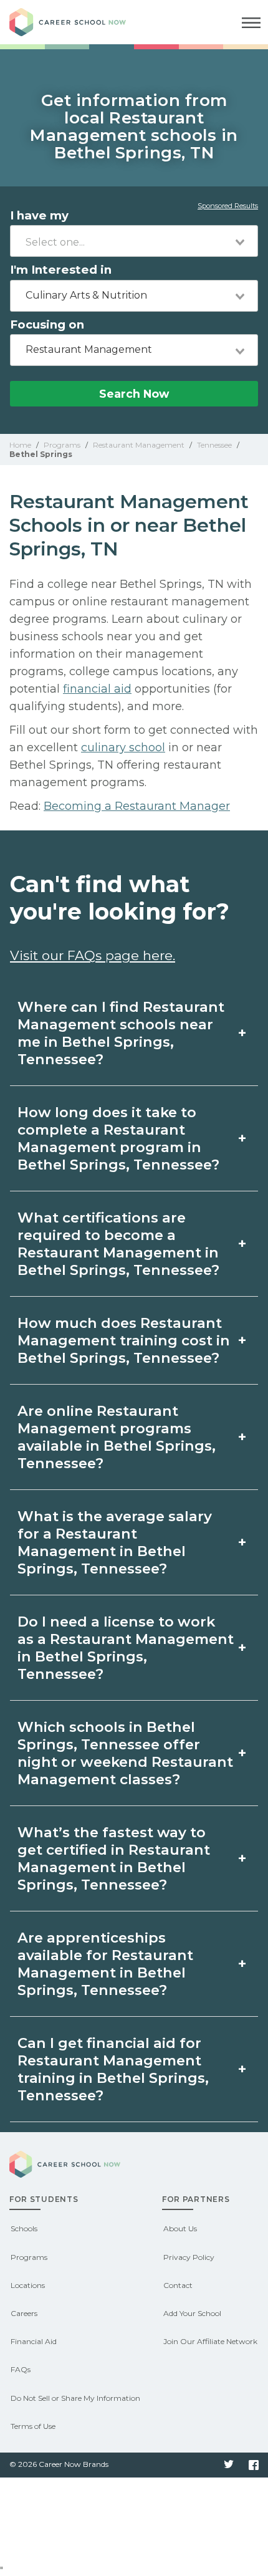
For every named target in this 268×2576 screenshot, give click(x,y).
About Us (180, 2228)
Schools (24, 2228)
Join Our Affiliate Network (210, 2341)
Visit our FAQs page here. (93, 955)
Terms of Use (33, 2426)
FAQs (21, 2369)
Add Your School (192, 2313)
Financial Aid (34, 2341)
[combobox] (134, 241)
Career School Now (78, 22)
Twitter (229, 2465)
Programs (29, 2257)
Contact (178, 2285)
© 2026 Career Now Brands (59, 2464)
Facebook (254, 2465)
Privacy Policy (189, 2257)
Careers (24, 2313)
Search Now (134, 394)
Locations (28, 2285)
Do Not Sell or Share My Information (75, 2398)
